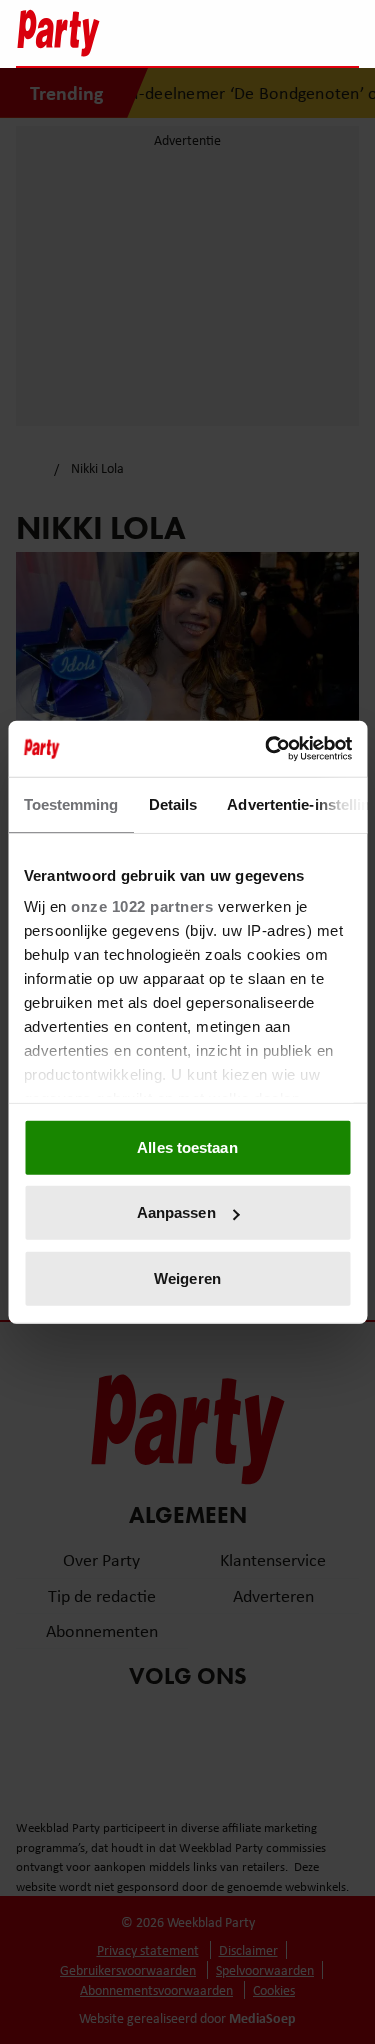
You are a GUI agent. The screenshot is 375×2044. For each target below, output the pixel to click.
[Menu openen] (218, 33)
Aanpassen (176, 1212)
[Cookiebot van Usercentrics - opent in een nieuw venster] (267, 749)
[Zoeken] (343, 35)
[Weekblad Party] (98, 33)
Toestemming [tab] (70, 803)
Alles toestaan (187, 1146)
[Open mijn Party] (283, 33)
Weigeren (187, 1277)
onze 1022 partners (142, 906)
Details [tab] (172, 803)
